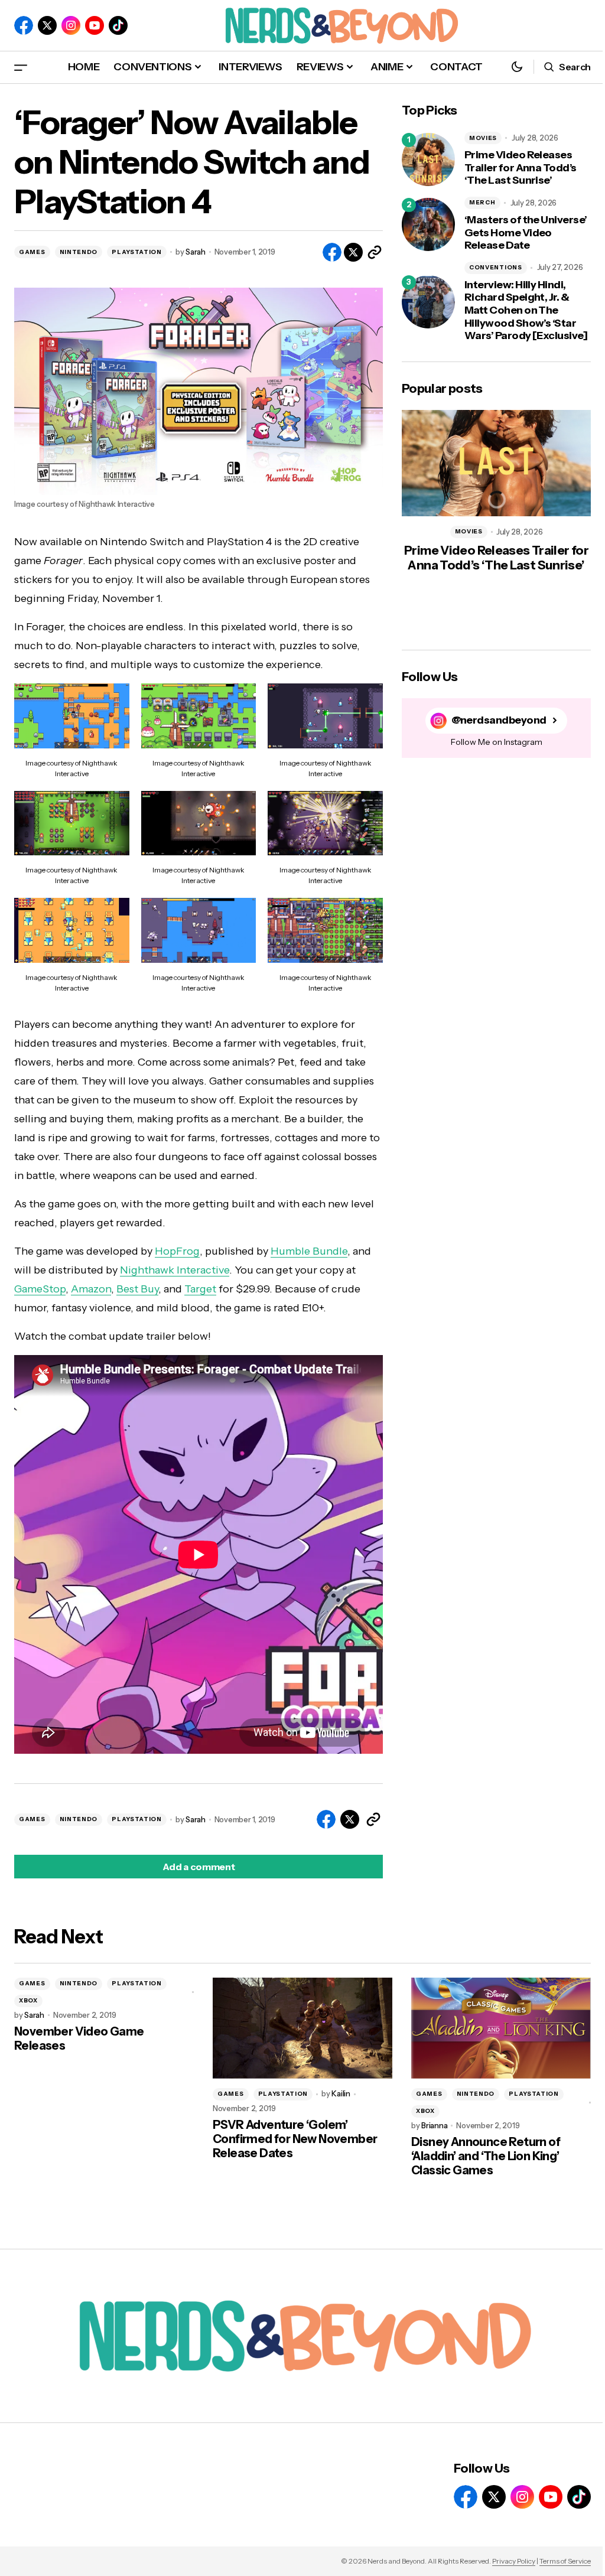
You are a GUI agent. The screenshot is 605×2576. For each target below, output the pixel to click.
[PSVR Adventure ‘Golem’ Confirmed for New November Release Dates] (302, 2028)
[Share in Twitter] (353, 252)
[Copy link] (375, 252)
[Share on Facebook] (332, 252)
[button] (21, 67)
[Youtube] (95, 25)
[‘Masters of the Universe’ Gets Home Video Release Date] (428, 224)
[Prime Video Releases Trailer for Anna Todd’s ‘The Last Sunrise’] (428, 159)
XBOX (28, 2000)
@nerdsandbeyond (499, 720)
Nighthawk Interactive (175, 1270)
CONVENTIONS (496, 267)
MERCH (482, 202)
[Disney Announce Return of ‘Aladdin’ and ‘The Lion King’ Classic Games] (501, 2028)
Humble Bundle (309, 1251)
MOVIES (483, 138)
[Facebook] (24, 25)
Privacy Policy (514, 2561)
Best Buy (137, 1289)
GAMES (32, 252)
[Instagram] (71, 25)
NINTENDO (79, 252)
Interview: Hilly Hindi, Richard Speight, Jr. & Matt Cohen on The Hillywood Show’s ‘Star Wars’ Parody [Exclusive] (526, 310)
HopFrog (177, 1251)
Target (200, 1289)
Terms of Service (565, 2561)
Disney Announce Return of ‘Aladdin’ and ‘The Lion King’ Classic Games (486, 2156)
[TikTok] (118, 25)
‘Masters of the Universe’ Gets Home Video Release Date (526, 233)
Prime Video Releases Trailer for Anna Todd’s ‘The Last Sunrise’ (521, 168)
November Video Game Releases (79, 2038)
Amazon (91, 1289)
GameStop (40, 1289)
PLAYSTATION (137, 252)
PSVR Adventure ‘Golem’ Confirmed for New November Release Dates (295, 2139)
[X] (47, 25)
